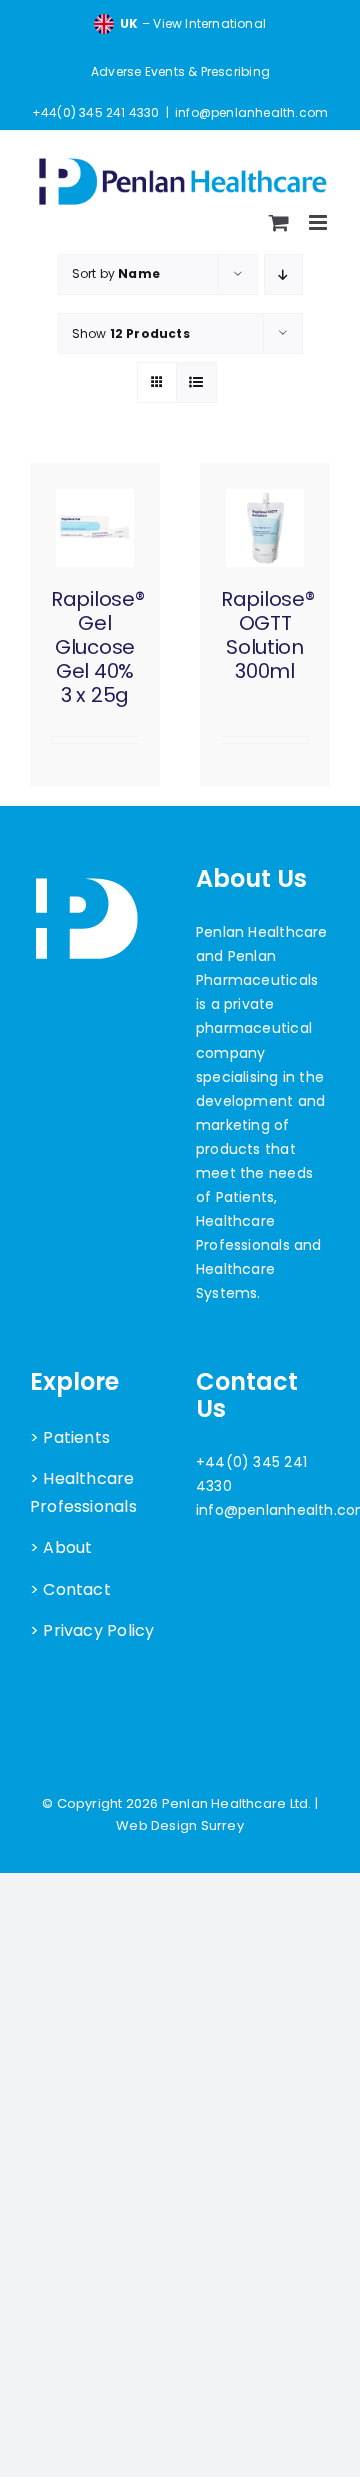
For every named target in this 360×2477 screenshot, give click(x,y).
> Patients (70, 1437)
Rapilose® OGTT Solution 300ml (267, 635)
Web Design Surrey (180, 1825)
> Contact (70, 1589)
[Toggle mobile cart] (279, 222)
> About (61, 1547)
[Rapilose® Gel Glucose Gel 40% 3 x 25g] (95, 528)
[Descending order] (283, 274)
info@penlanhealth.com (251, 112)
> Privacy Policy (92, 1630)
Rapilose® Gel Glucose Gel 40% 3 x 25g (97, 647)
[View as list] (196, 382)
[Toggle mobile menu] (319, 222)
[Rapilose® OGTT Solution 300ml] (265, 528)
